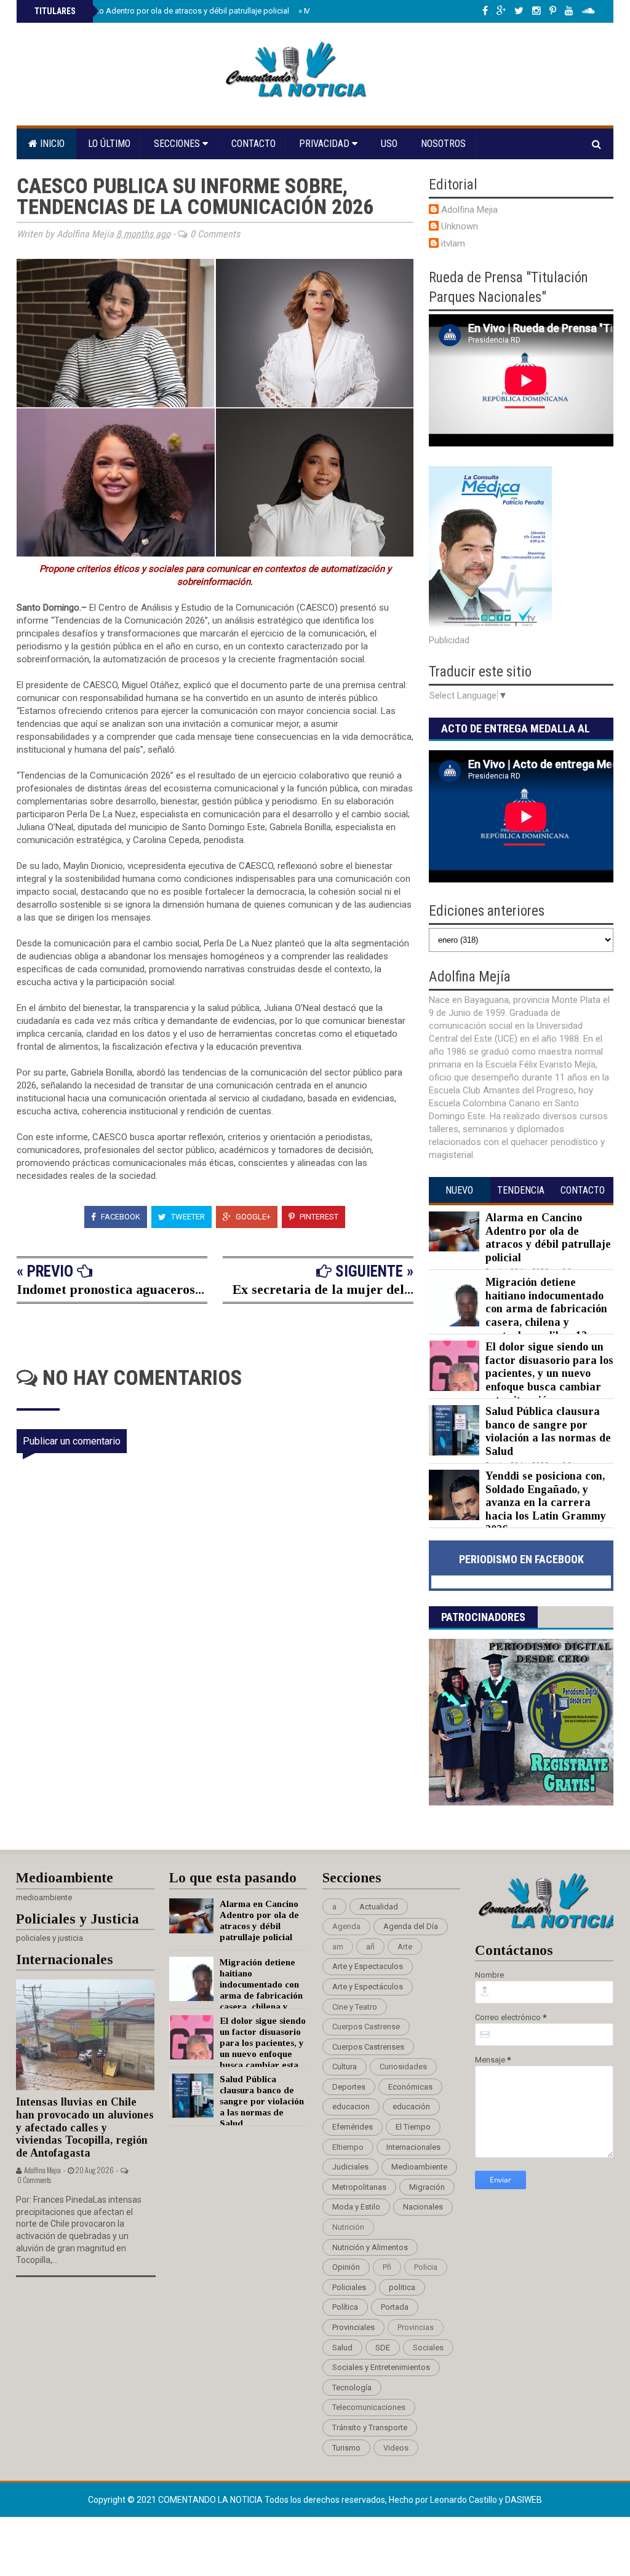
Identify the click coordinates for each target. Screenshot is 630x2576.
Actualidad (379, 1907)
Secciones (178, 144)
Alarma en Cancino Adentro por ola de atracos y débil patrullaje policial (161, 11)
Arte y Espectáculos (368, 1987)
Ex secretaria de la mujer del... (323, 1289)
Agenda (346, 1926)
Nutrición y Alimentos (370, 2247)
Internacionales (413, 2147)
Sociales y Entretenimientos (381, 2367)
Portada (395, 2307)
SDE (383, 2348)
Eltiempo (348, 2147)
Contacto (253, 144)
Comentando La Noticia (211, 2500)
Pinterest (318, 1217)
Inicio (51, 144)
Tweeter (187, 1217)
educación (411, 2106)
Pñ (387, 2267)
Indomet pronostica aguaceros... (110, 1289)
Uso (389, 144)
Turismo (346, 2448)
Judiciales (350, 2167)
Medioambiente (419, 2167)
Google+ (252, 1217)
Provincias (416, 2327)
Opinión (346, 2267)
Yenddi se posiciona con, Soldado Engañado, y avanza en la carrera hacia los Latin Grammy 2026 (546, 1502)
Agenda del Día (411, 1926)
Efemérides (353, 2127)
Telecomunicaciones (369, 2407)
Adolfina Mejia (469, 210)
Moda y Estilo (356, 2207)
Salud (342, 2348)
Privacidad (325, 144)
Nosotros (443, 144)
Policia (426, 2267)
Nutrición (348, 2227)
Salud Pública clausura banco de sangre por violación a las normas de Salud (548, 1431)
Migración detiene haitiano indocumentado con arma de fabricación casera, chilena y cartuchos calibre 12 (546, 1309)
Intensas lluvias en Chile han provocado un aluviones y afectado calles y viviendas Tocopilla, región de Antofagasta (85, 2127)
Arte (405, 1947)
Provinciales (353, 2327)
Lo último (109, 144)
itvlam (453, 244)
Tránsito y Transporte (370, 2427)
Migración (427, 2187)
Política (345, 2307)
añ (370, 1947)
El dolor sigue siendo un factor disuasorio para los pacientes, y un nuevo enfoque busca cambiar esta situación (549, 1373)
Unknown (460, 226)
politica (402, 2287)
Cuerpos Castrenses (368, 2047)
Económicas (410, 2087)
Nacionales (423, 2207)
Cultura (345, 2067)
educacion (351, 2106)
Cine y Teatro (355, 2007)
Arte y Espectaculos (368, 1966)
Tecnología (352, 2388)
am (338, 1947)
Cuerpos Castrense (366, 2027)
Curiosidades (403, 2067)
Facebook (120, 1217)
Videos (396, 2448)
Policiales (349, 2287)
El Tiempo (413, 2127)
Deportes (349, 2087)
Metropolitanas (359, 2187)
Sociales (428, 2348)
